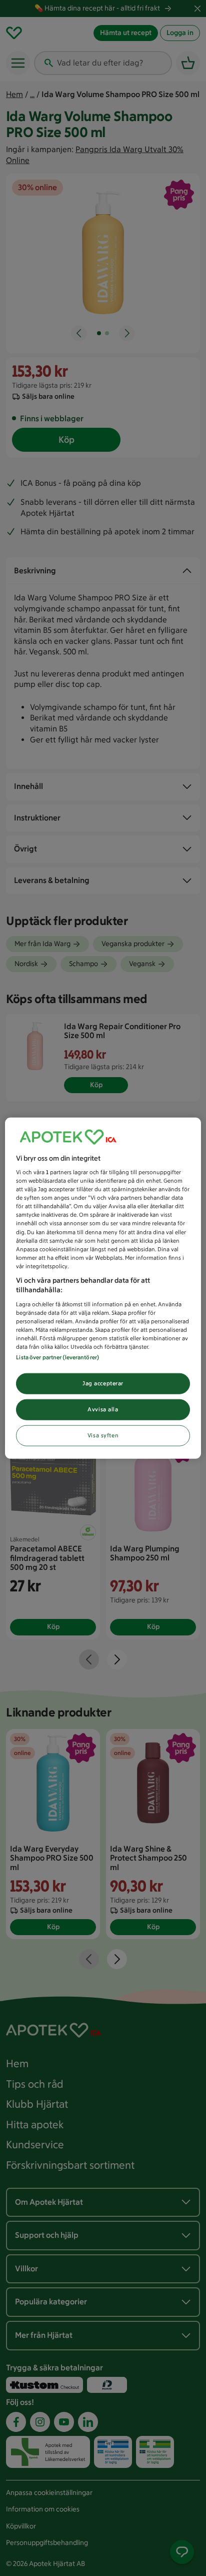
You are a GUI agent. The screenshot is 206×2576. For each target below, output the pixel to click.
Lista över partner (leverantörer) (57, 1357)
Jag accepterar (103, 1383)
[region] (103, 1288)
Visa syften (103, 1435)
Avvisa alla (103, 1409)
